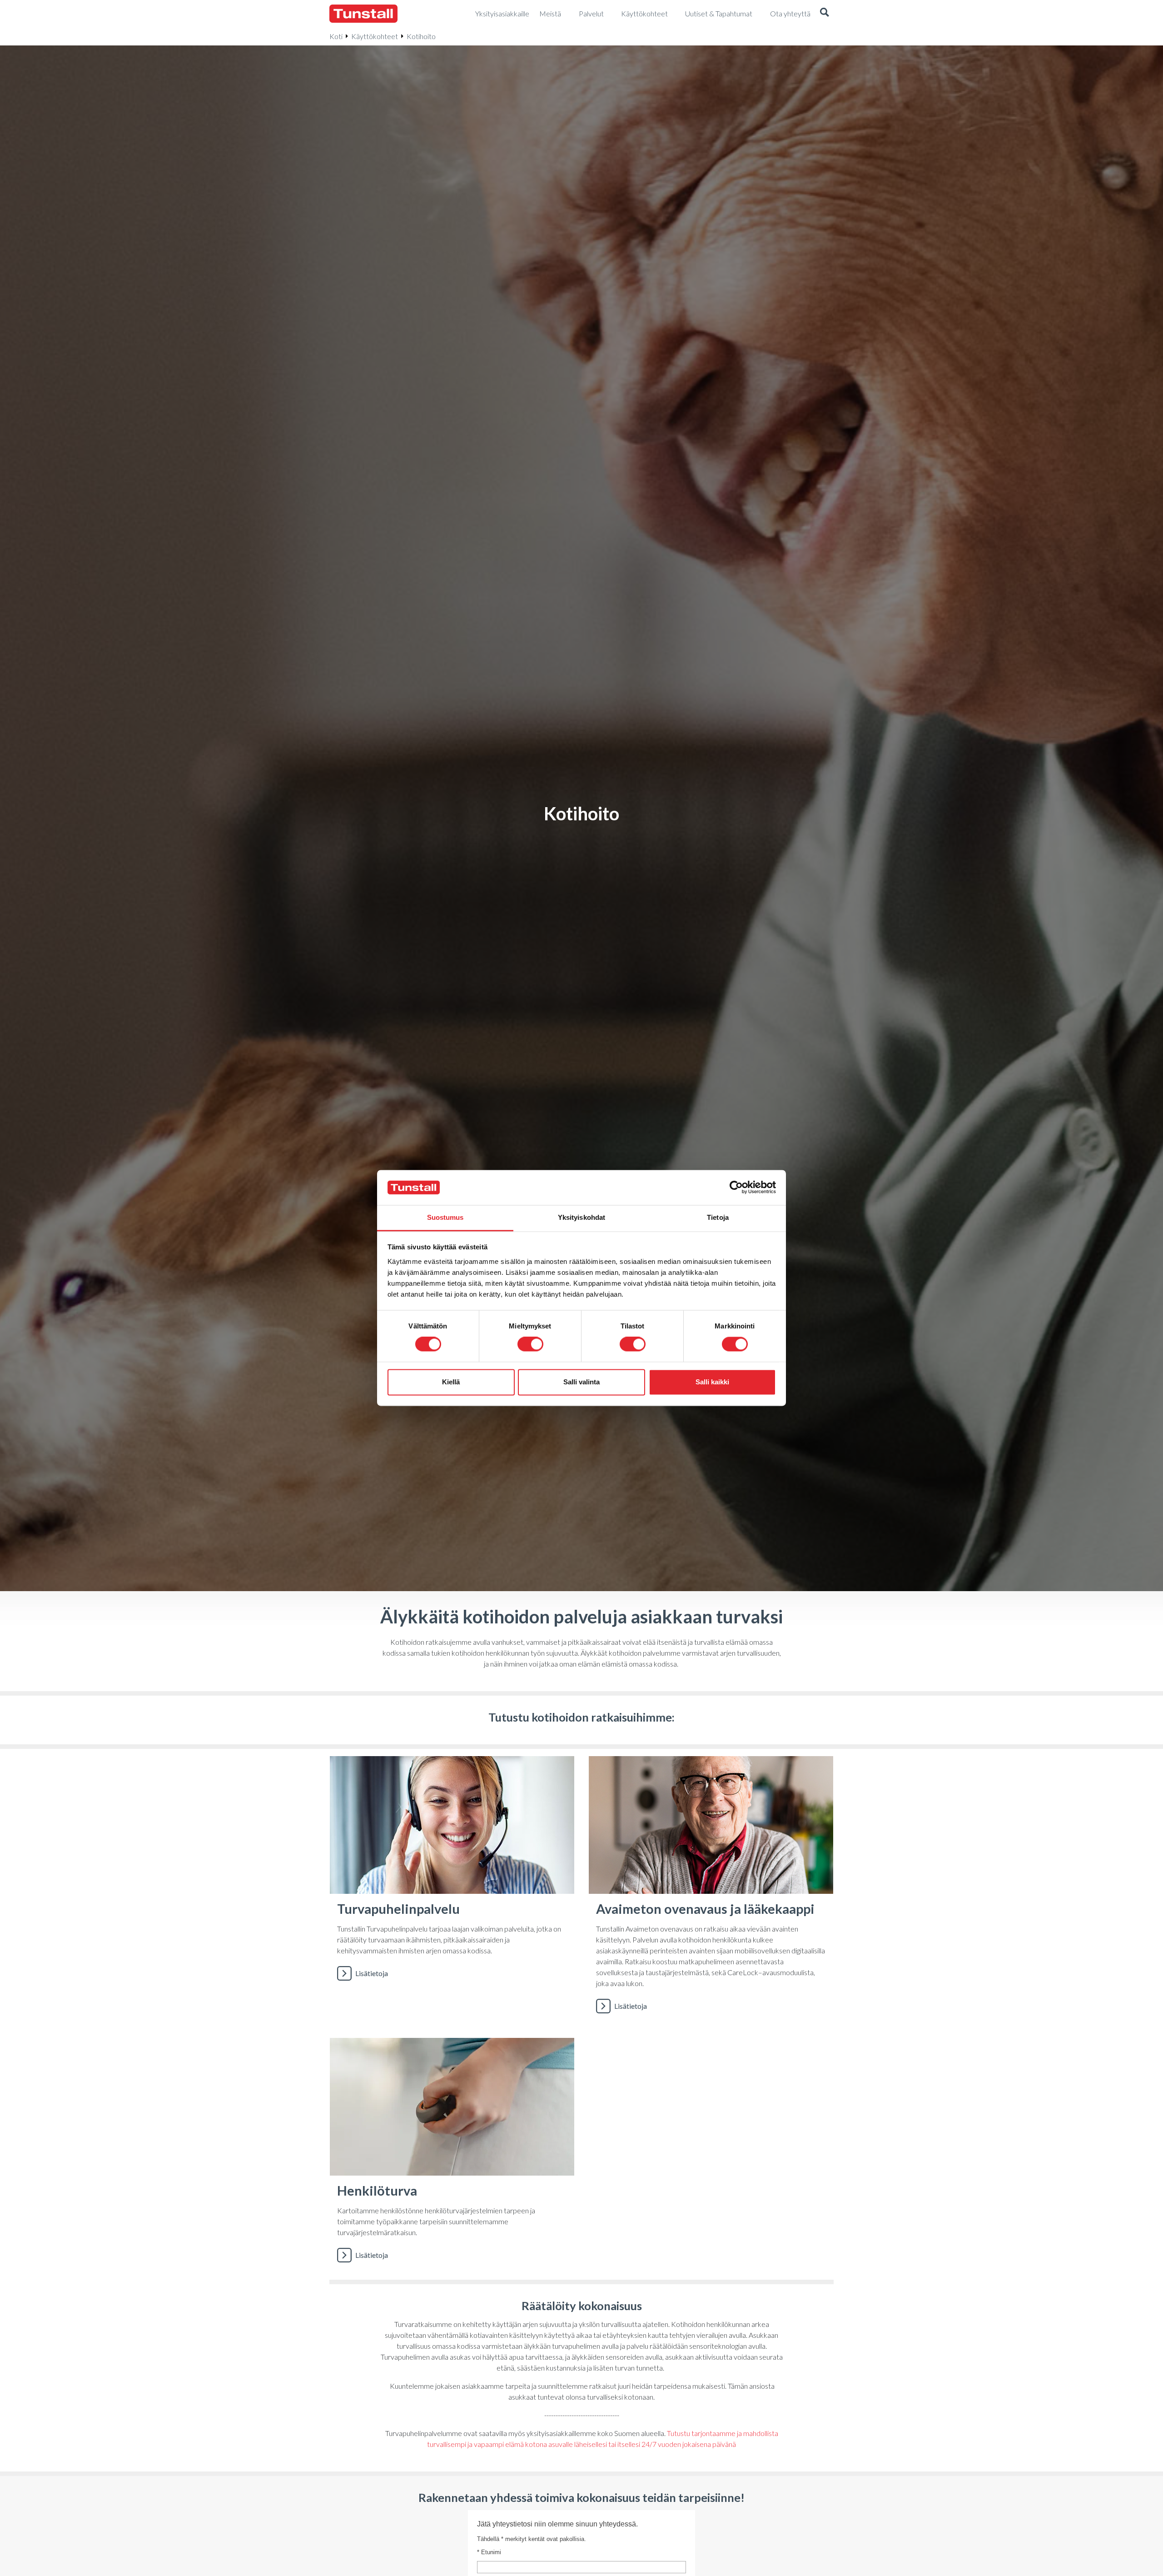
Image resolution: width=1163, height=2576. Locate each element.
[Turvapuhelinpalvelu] (452, 1890)
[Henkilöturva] (452, 2155)
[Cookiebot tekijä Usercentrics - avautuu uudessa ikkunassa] (736, 1188)
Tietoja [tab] (718, 1217)
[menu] (502, 14)
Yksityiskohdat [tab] (581, 1217)
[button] (825, 14)
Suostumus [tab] (445, 1217)
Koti (336, 36)
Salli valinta (581, 1382)
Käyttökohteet (375, 36)
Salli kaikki (712, 1382)
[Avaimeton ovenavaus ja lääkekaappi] (711, 1890)
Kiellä (451, 1382)
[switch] (530, 1344)
